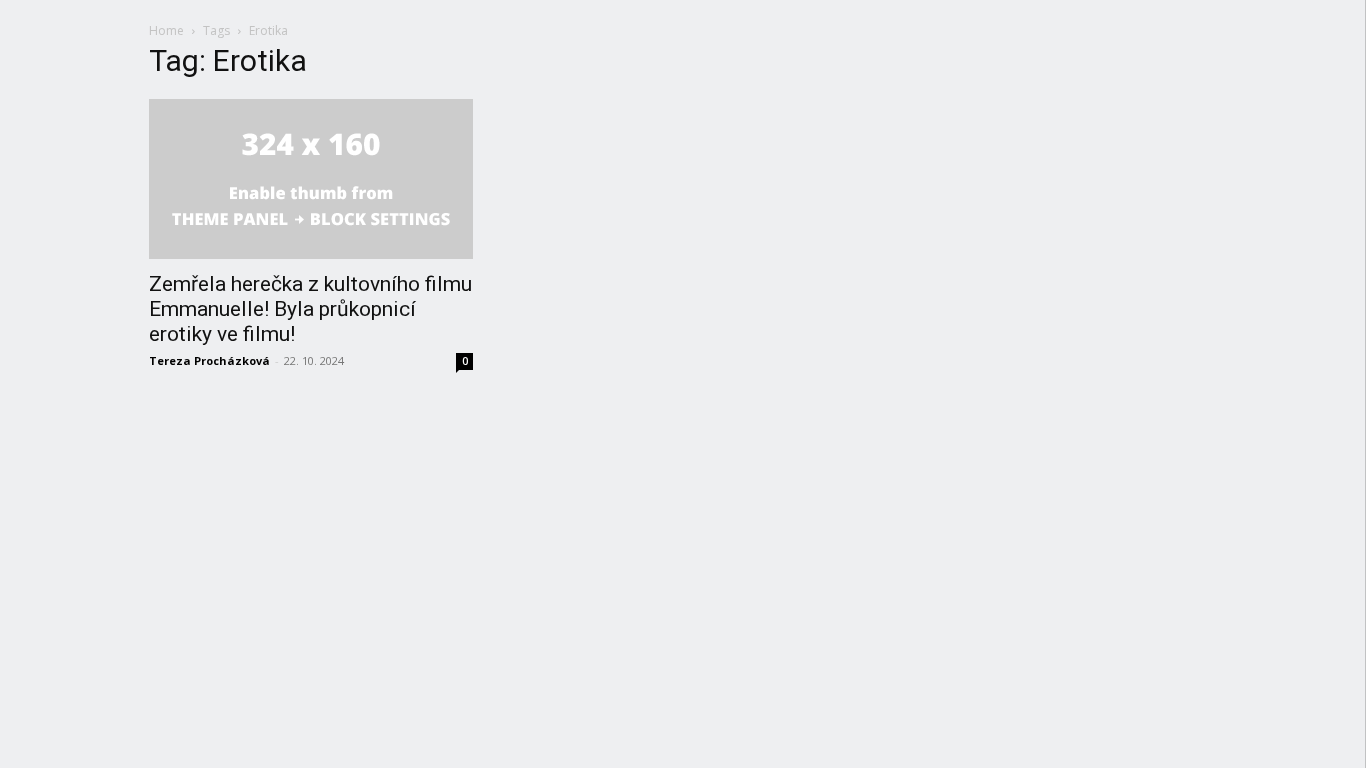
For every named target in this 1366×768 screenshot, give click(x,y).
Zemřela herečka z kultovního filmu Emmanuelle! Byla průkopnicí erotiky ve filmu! (310, 309)
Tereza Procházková (209, 360)
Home (166, 30)
